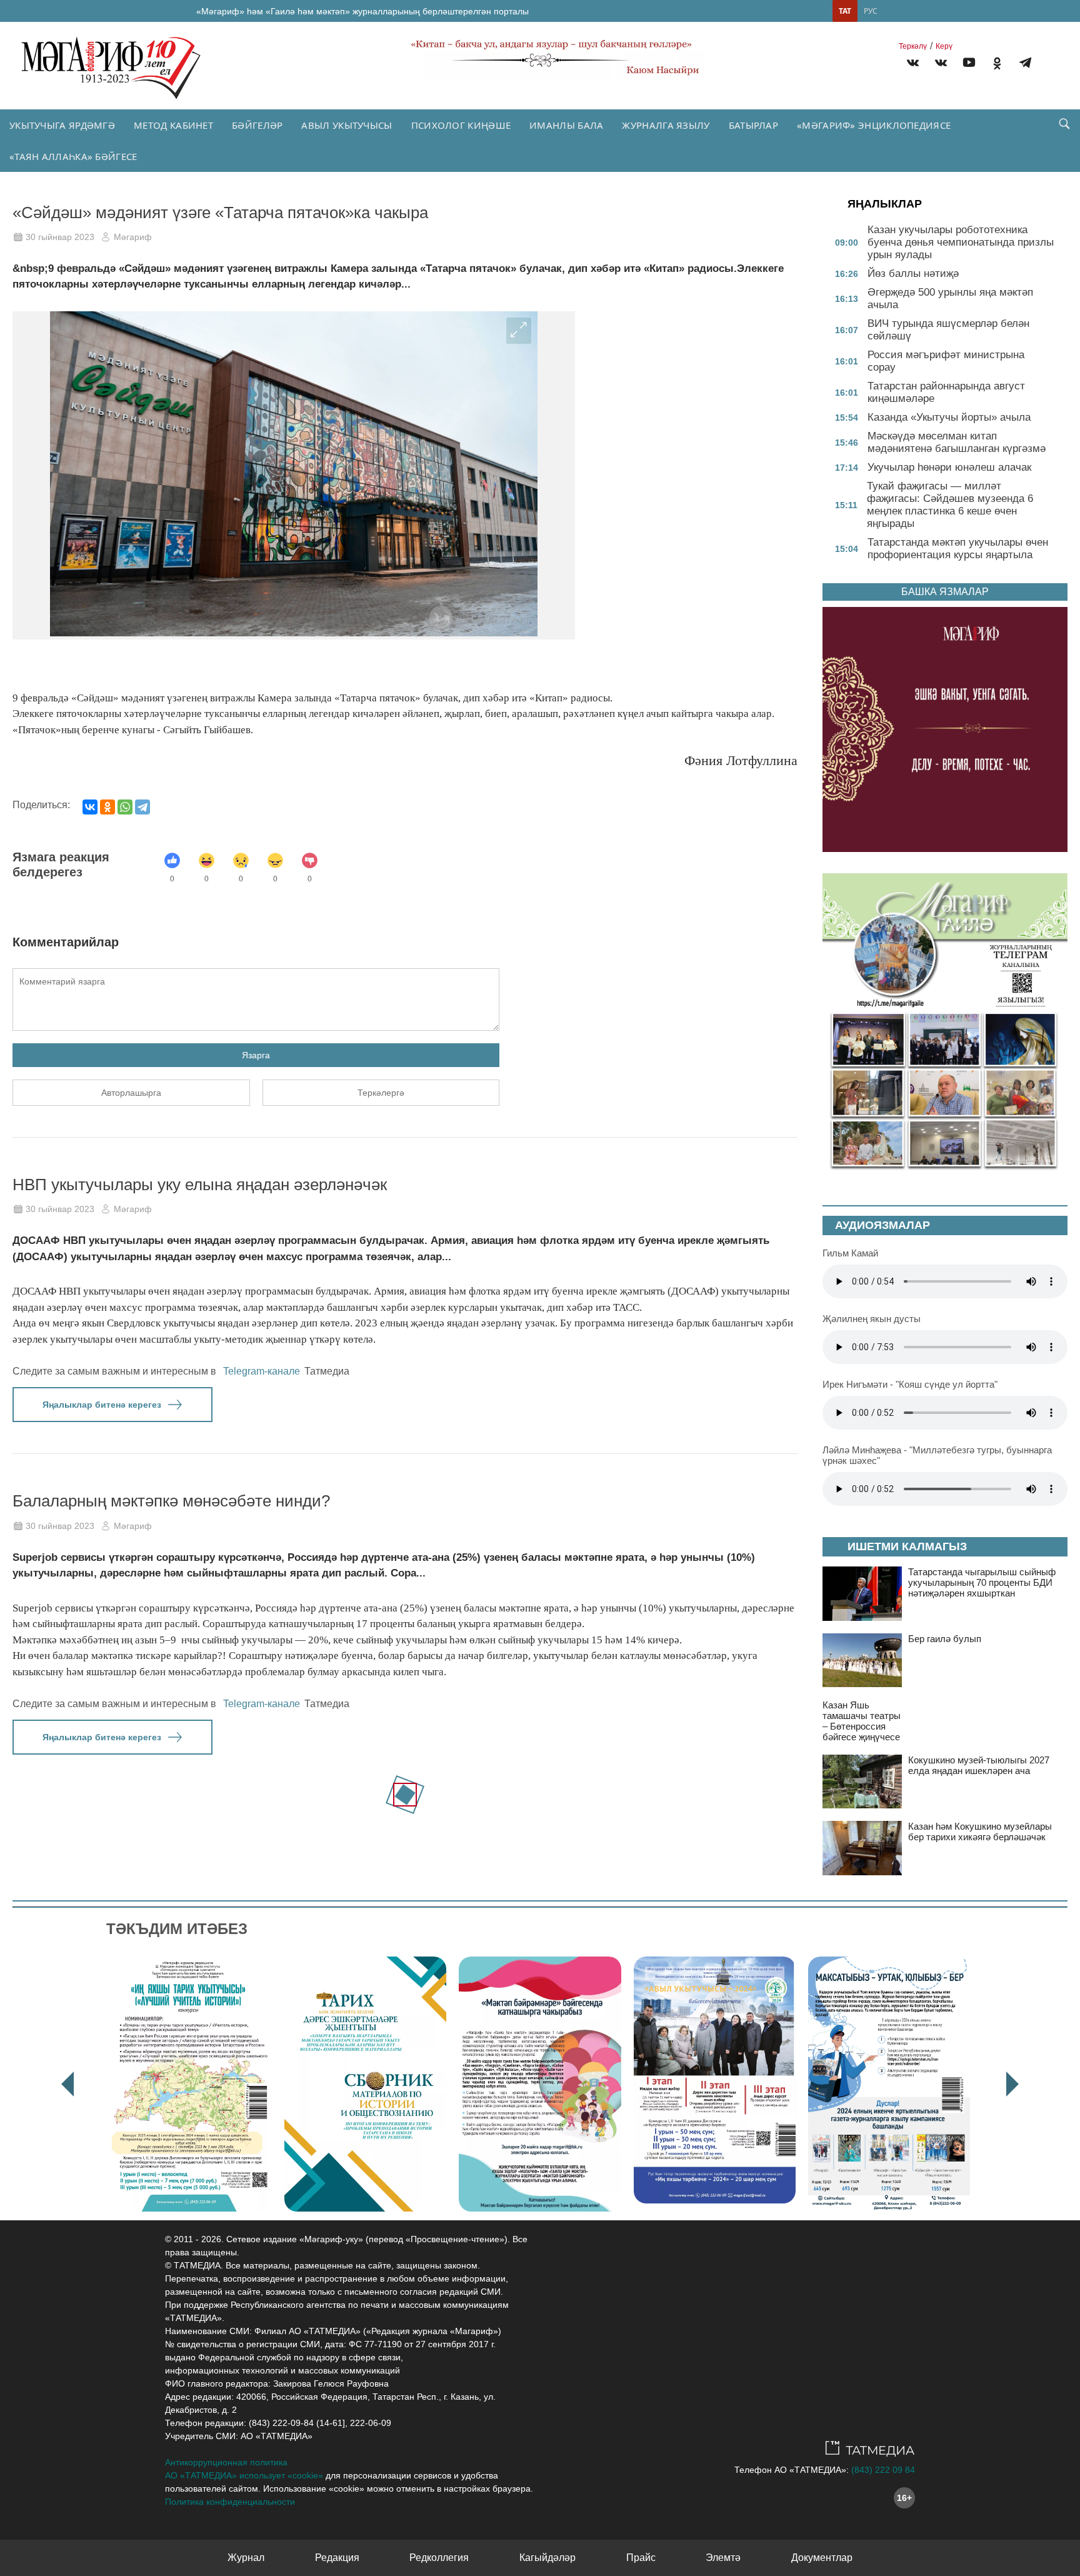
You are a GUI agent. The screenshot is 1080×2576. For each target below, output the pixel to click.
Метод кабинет (173, 125)
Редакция (337, 2558)
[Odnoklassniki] (997, 65)
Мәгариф (133, 237)
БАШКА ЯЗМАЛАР (945, 592)
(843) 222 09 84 (883, 2470)
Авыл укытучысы (347, 125)
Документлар (822, 2558)
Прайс (641, 2558)
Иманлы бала (566, 125)
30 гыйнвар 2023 (60, 237)
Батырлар (753, 125)
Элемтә (723, 2558)
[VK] (913, 65)
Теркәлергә (381, 1093)
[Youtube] (969, 65)
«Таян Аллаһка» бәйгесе (73, 156)
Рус (871, 11)
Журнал (246, 2558)
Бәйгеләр (257, 125)
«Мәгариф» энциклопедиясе (874, 125)
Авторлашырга (131, 1093)
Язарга (256, 1055)
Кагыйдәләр (547, 2558)
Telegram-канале (262, 1371)
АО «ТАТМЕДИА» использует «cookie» (244, 2475)
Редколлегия (439, 2558)
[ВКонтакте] (90, 807)
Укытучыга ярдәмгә (62, 125)
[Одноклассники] (107, 807)
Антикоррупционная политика (226, 2462)
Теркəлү (913, 46)
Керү (944, 46)
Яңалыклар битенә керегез (102, 1405)
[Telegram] (1025, 65)
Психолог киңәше (461, 125)
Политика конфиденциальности (230, 2502)
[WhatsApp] (125, 807)
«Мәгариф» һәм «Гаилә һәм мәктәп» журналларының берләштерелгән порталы (362, 11)
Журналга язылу (666, 125)
